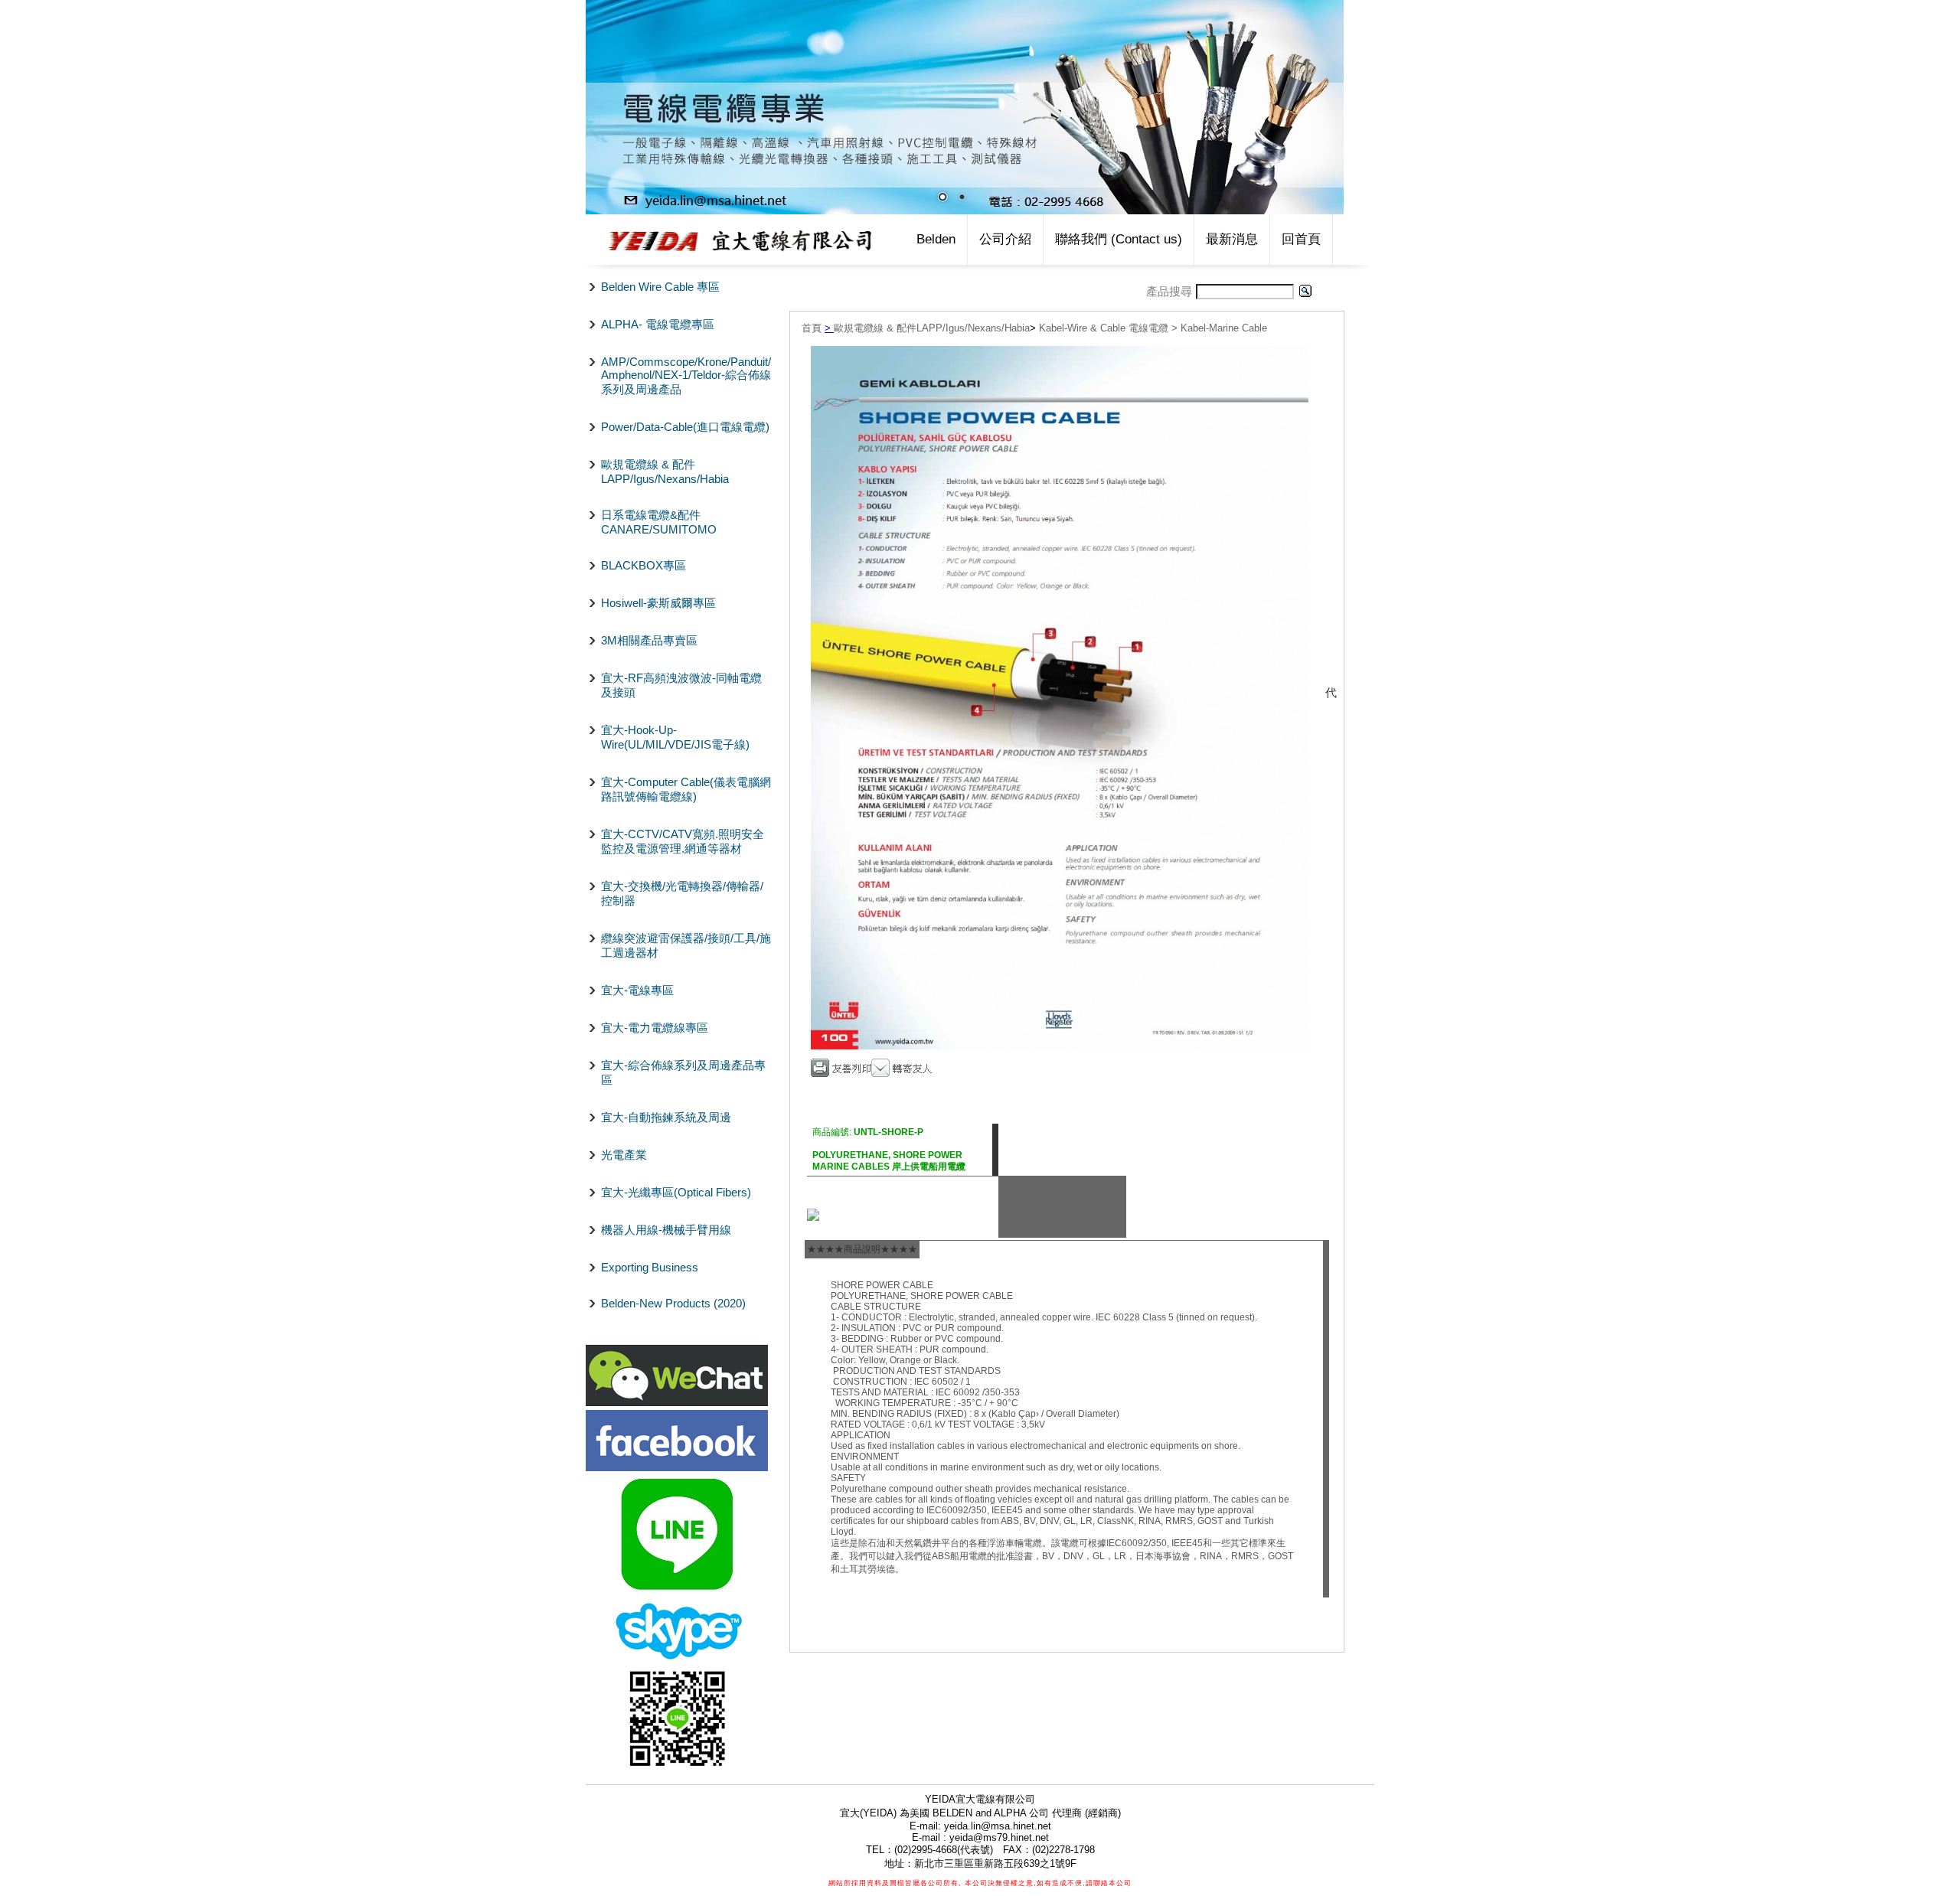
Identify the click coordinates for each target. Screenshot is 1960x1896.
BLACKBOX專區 (644, 565)
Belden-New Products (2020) (673, 1303)
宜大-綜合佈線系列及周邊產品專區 (683, 1072)
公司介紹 (1005, 239)
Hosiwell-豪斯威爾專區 (658, 603)
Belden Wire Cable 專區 (660, 287)
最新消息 (1232, 239)
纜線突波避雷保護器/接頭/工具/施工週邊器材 (686, 945)
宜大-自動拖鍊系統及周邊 (666, 1117)
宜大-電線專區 (637, 990)
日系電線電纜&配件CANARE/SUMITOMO (659, 522)
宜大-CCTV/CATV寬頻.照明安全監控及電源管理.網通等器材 (683, 841)
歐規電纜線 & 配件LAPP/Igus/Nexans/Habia (665, 472)
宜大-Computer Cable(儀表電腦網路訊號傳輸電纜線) (686, 789)
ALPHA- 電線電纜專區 (658, 324)
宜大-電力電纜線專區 (655, 1028)
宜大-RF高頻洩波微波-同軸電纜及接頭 (681, 685)
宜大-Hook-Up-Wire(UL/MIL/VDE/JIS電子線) (675, 737)
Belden (936, 239)
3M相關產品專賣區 (649, 640)
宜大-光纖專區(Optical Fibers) (676, 1192)
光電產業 (624, 1155)
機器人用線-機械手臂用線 (666, 1230)
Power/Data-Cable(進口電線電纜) (685, 427)
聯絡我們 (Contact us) (1119, 239)
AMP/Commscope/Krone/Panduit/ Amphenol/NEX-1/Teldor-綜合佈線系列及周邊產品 (686, 375)
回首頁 (1301, 239)
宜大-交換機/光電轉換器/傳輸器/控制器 (682, 893)
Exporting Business (650, 1267)
